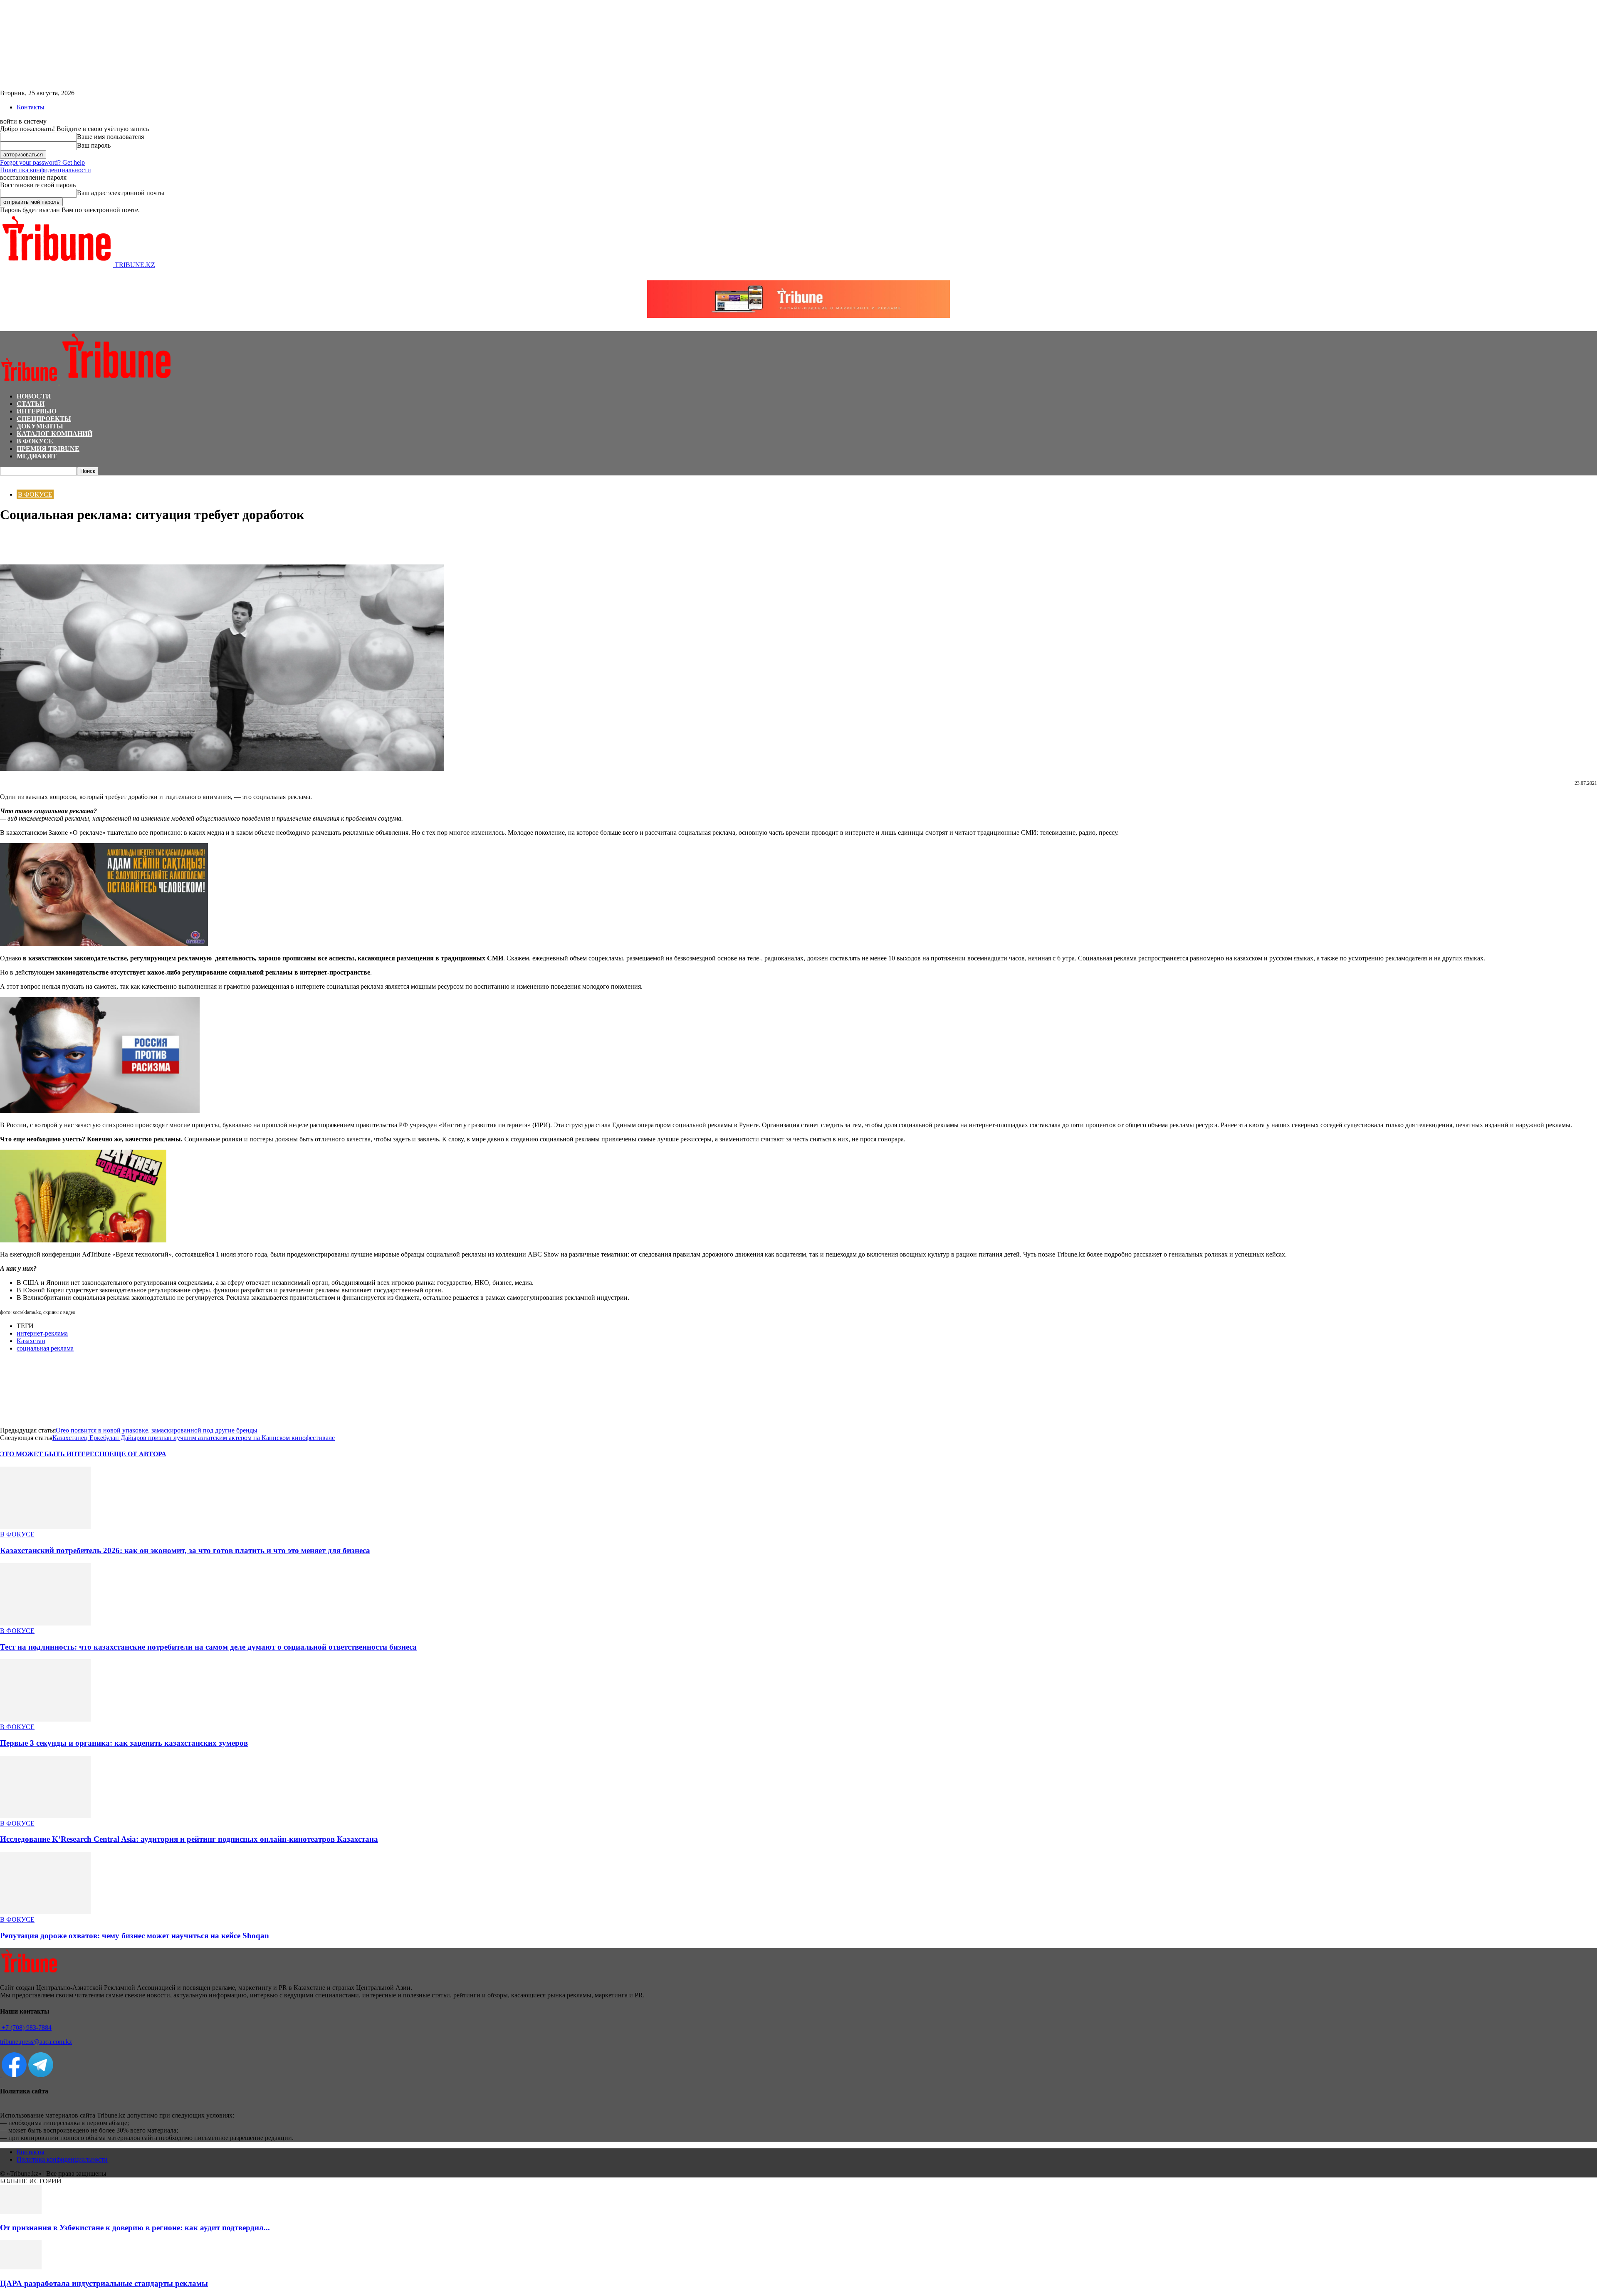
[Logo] (30, 382)
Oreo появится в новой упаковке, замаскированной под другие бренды (157, 1430)
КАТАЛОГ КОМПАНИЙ (54, 434)
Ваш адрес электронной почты (121, 193)
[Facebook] (14, 540)
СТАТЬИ (31, 404)
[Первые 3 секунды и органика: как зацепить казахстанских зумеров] (45, 1719)
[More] (104, 540)
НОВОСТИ (34, 396)
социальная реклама (45, 1348)
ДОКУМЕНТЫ (40, 426)
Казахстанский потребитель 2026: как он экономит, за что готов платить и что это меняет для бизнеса (185, 1550)
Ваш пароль (94, 145)
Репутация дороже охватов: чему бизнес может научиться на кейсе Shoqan (135, 1936)
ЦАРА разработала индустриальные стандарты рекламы (104, 2283)
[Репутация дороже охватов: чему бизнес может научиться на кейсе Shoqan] (45, 1912)
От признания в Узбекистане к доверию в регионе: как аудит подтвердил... (135, 2228)
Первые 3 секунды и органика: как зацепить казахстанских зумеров (124, 1743)
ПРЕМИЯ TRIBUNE (48, 449)
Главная (10, 479)
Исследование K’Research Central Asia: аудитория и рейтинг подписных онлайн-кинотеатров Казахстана (189, 1839)
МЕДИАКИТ (37, 456)
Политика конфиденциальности (46, 170)
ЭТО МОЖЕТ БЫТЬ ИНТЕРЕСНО (55, 1454)
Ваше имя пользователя (110, 137)
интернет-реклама (42, 1333)
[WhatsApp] (44, 540)
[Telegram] (73, 540)
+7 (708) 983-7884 (26, 2028)
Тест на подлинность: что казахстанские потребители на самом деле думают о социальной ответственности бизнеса (208, 1647)
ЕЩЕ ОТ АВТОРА (138, 1454)
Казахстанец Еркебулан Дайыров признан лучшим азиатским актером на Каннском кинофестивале (194, 1438)
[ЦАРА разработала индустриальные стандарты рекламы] (21, 2267)
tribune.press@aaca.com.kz (36, 2042)
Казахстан (31, 1341)
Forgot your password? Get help (42, 162)
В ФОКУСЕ (35, 441)
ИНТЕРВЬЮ (37, 411)
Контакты (31, 107)
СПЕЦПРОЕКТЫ (44, 419)
